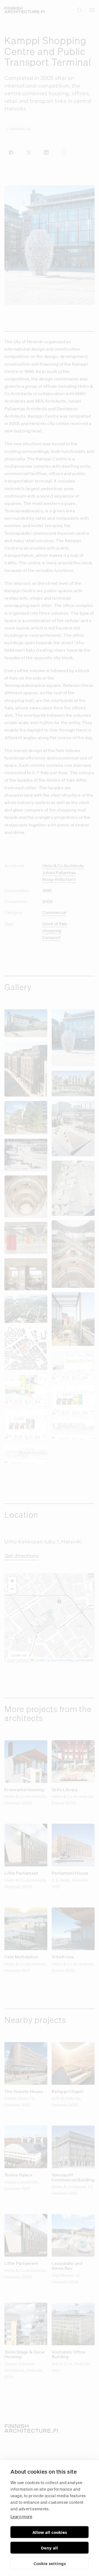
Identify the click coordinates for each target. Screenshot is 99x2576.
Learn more (21, 2516)
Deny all (50, 2548)
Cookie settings (50, 2563)
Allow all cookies (50, 2532)
